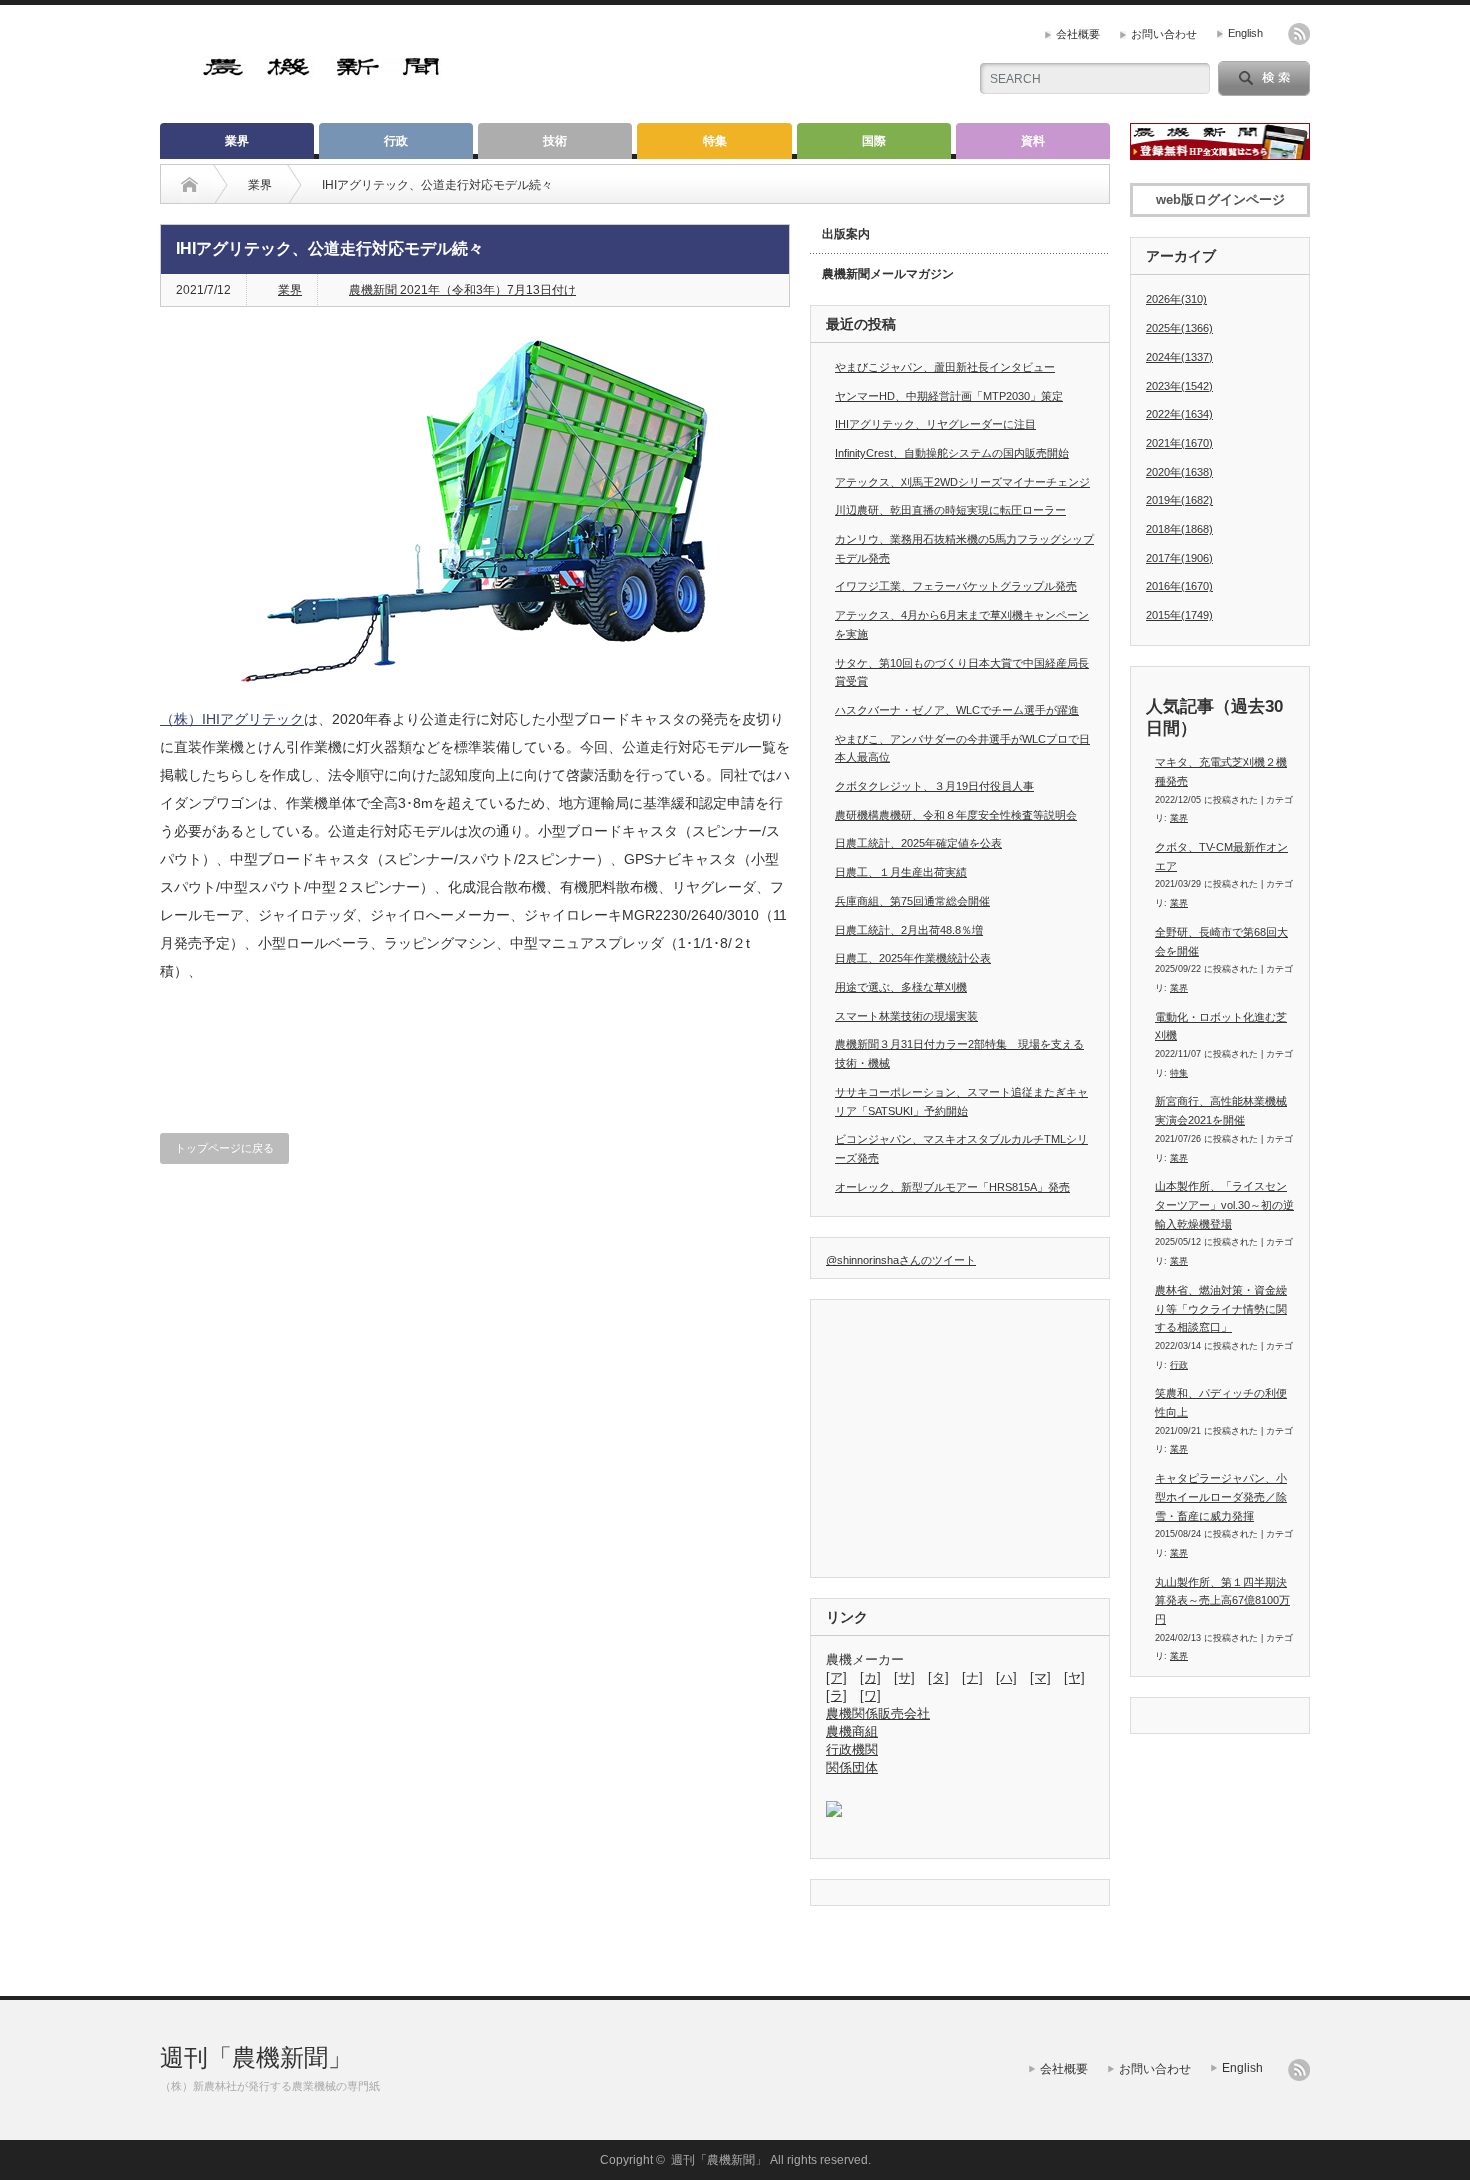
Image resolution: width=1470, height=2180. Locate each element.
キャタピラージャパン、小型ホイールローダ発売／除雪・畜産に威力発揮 (1221, 1496)
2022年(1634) (1179, 414)
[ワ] (870, 1695)
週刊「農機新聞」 (256, 2057)
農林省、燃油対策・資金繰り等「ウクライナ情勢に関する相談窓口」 (1221, 1308)
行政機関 (852, 1749)
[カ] (870, 1677)
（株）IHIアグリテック (232, 719)
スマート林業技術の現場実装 (906, 1016)
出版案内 (846, 234)
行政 (396, 141)
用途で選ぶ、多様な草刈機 (901, 987)
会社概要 (1078, 34)
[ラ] (836, 1695)
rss (1299, 34)
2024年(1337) (1179, 357)
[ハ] (1006, 1677)
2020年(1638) (1179, 472)
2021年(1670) (1179, 443)
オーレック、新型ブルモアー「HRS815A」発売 (952, 1187)
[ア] (836, 1677)
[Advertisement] (716, 65)
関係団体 (852, 1767)
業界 (237, 141)
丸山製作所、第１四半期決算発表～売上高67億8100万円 (1222, 1600)
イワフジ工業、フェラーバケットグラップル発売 (956, 586)
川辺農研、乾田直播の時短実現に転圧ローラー (950, 510)
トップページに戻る (224, 1148)
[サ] (904, 1677)
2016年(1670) (1179, 586)
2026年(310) (1176, 299)
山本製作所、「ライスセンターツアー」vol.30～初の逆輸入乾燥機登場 (1224, 1204)
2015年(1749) (1179, 615)
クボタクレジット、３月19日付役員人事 (934, 786)
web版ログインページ (1220, 199)
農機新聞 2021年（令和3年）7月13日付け (462, 290)
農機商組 (852, 1731)
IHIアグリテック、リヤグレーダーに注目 (935, 424)
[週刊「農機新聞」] (322, 69)
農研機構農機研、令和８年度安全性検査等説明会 (956, 815)
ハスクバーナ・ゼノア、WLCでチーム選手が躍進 (957, 710)
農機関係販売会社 (878, 1713)
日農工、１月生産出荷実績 (901, 872)
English (1245, 33)
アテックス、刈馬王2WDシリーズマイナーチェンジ (962, 482)
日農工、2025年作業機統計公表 (913, 958)
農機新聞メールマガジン (888, 274)
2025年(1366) (1179, 328)
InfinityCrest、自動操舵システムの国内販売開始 (952, 453)
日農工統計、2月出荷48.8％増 (909, 930)
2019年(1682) (1179, 500)
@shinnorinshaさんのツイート (901, 1260)
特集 (715, 141)
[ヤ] (1074, 1677)
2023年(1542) (1179, 386)
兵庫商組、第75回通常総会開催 (912, 901)
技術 (555, 141)
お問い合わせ (1164, 34)
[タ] (938, 1677)
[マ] (1040, 1677)
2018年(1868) (1179, 529)
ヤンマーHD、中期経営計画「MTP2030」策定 (949, 396)
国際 (874, 141)
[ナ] (972, 1677)
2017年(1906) (1179, 558)
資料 (1033, 141)
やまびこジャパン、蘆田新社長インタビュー (945, 367)
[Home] (189, 185)
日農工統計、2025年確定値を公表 (918, 843)
